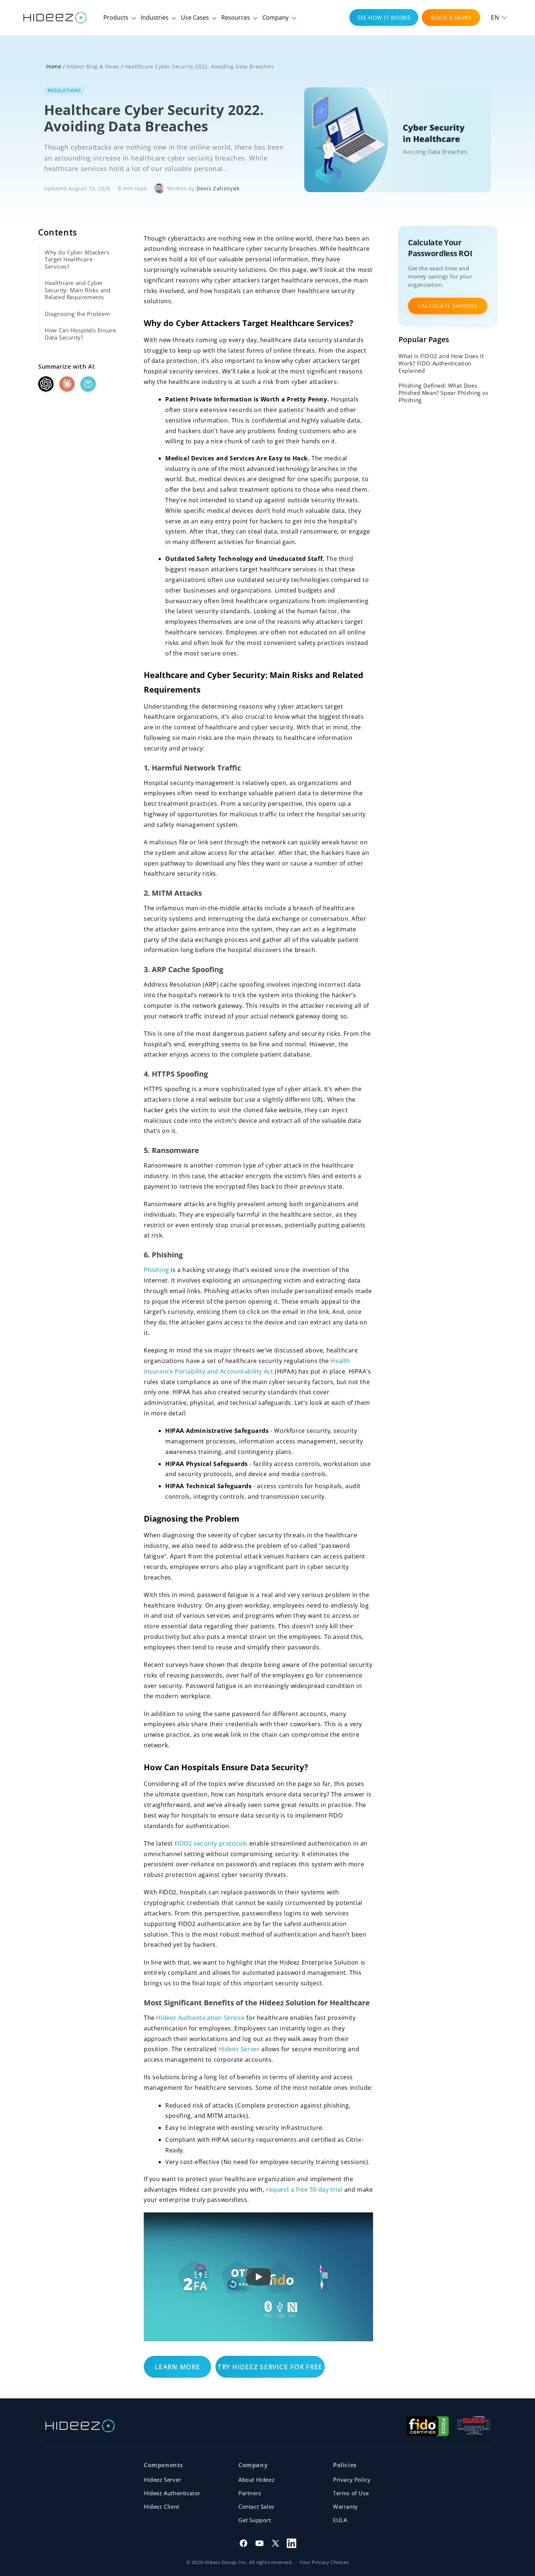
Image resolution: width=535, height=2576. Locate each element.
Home (54, 66)
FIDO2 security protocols (211, 1843)
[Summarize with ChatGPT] (46, 384)
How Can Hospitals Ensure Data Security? (80, 334)
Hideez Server (239, 2049)
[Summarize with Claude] (67, 384)
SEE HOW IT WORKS (384, 17)
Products (117, 17)
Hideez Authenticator (172, 2493)
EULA (340, 2520)
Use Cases (196, 17)
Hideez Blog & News (93, 66)
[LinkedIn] (292, 2543)
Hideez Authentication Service (201, 2018)
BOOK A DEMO (451, 17)
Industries (155, 17)
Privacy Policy (352, 2480)
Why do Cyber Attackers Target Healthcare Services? (77, 259)
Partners (250, 2493)
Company (276, 17)
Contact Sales (256, 2506)
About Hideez (256, 2480)
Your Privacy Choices (324, 2562)
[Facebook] (243, 2543)
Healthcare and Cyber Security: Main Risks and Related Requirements (78, 290)
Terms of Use (351, 2493)
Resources (236, 17)
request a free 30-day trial (304, 2189)
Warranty (346, 2506)
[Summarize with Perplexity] (88, 384)
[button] (499, 17)
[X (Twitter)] (276, 2543)
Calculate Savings (447, 306)
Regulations (64, 90)
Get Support (255, 2520)
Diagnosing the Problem (77, 314)
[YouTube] (259, 2543)
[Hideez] (80, 2426)
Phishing (156, 1270)
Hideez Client (162, 2506)
